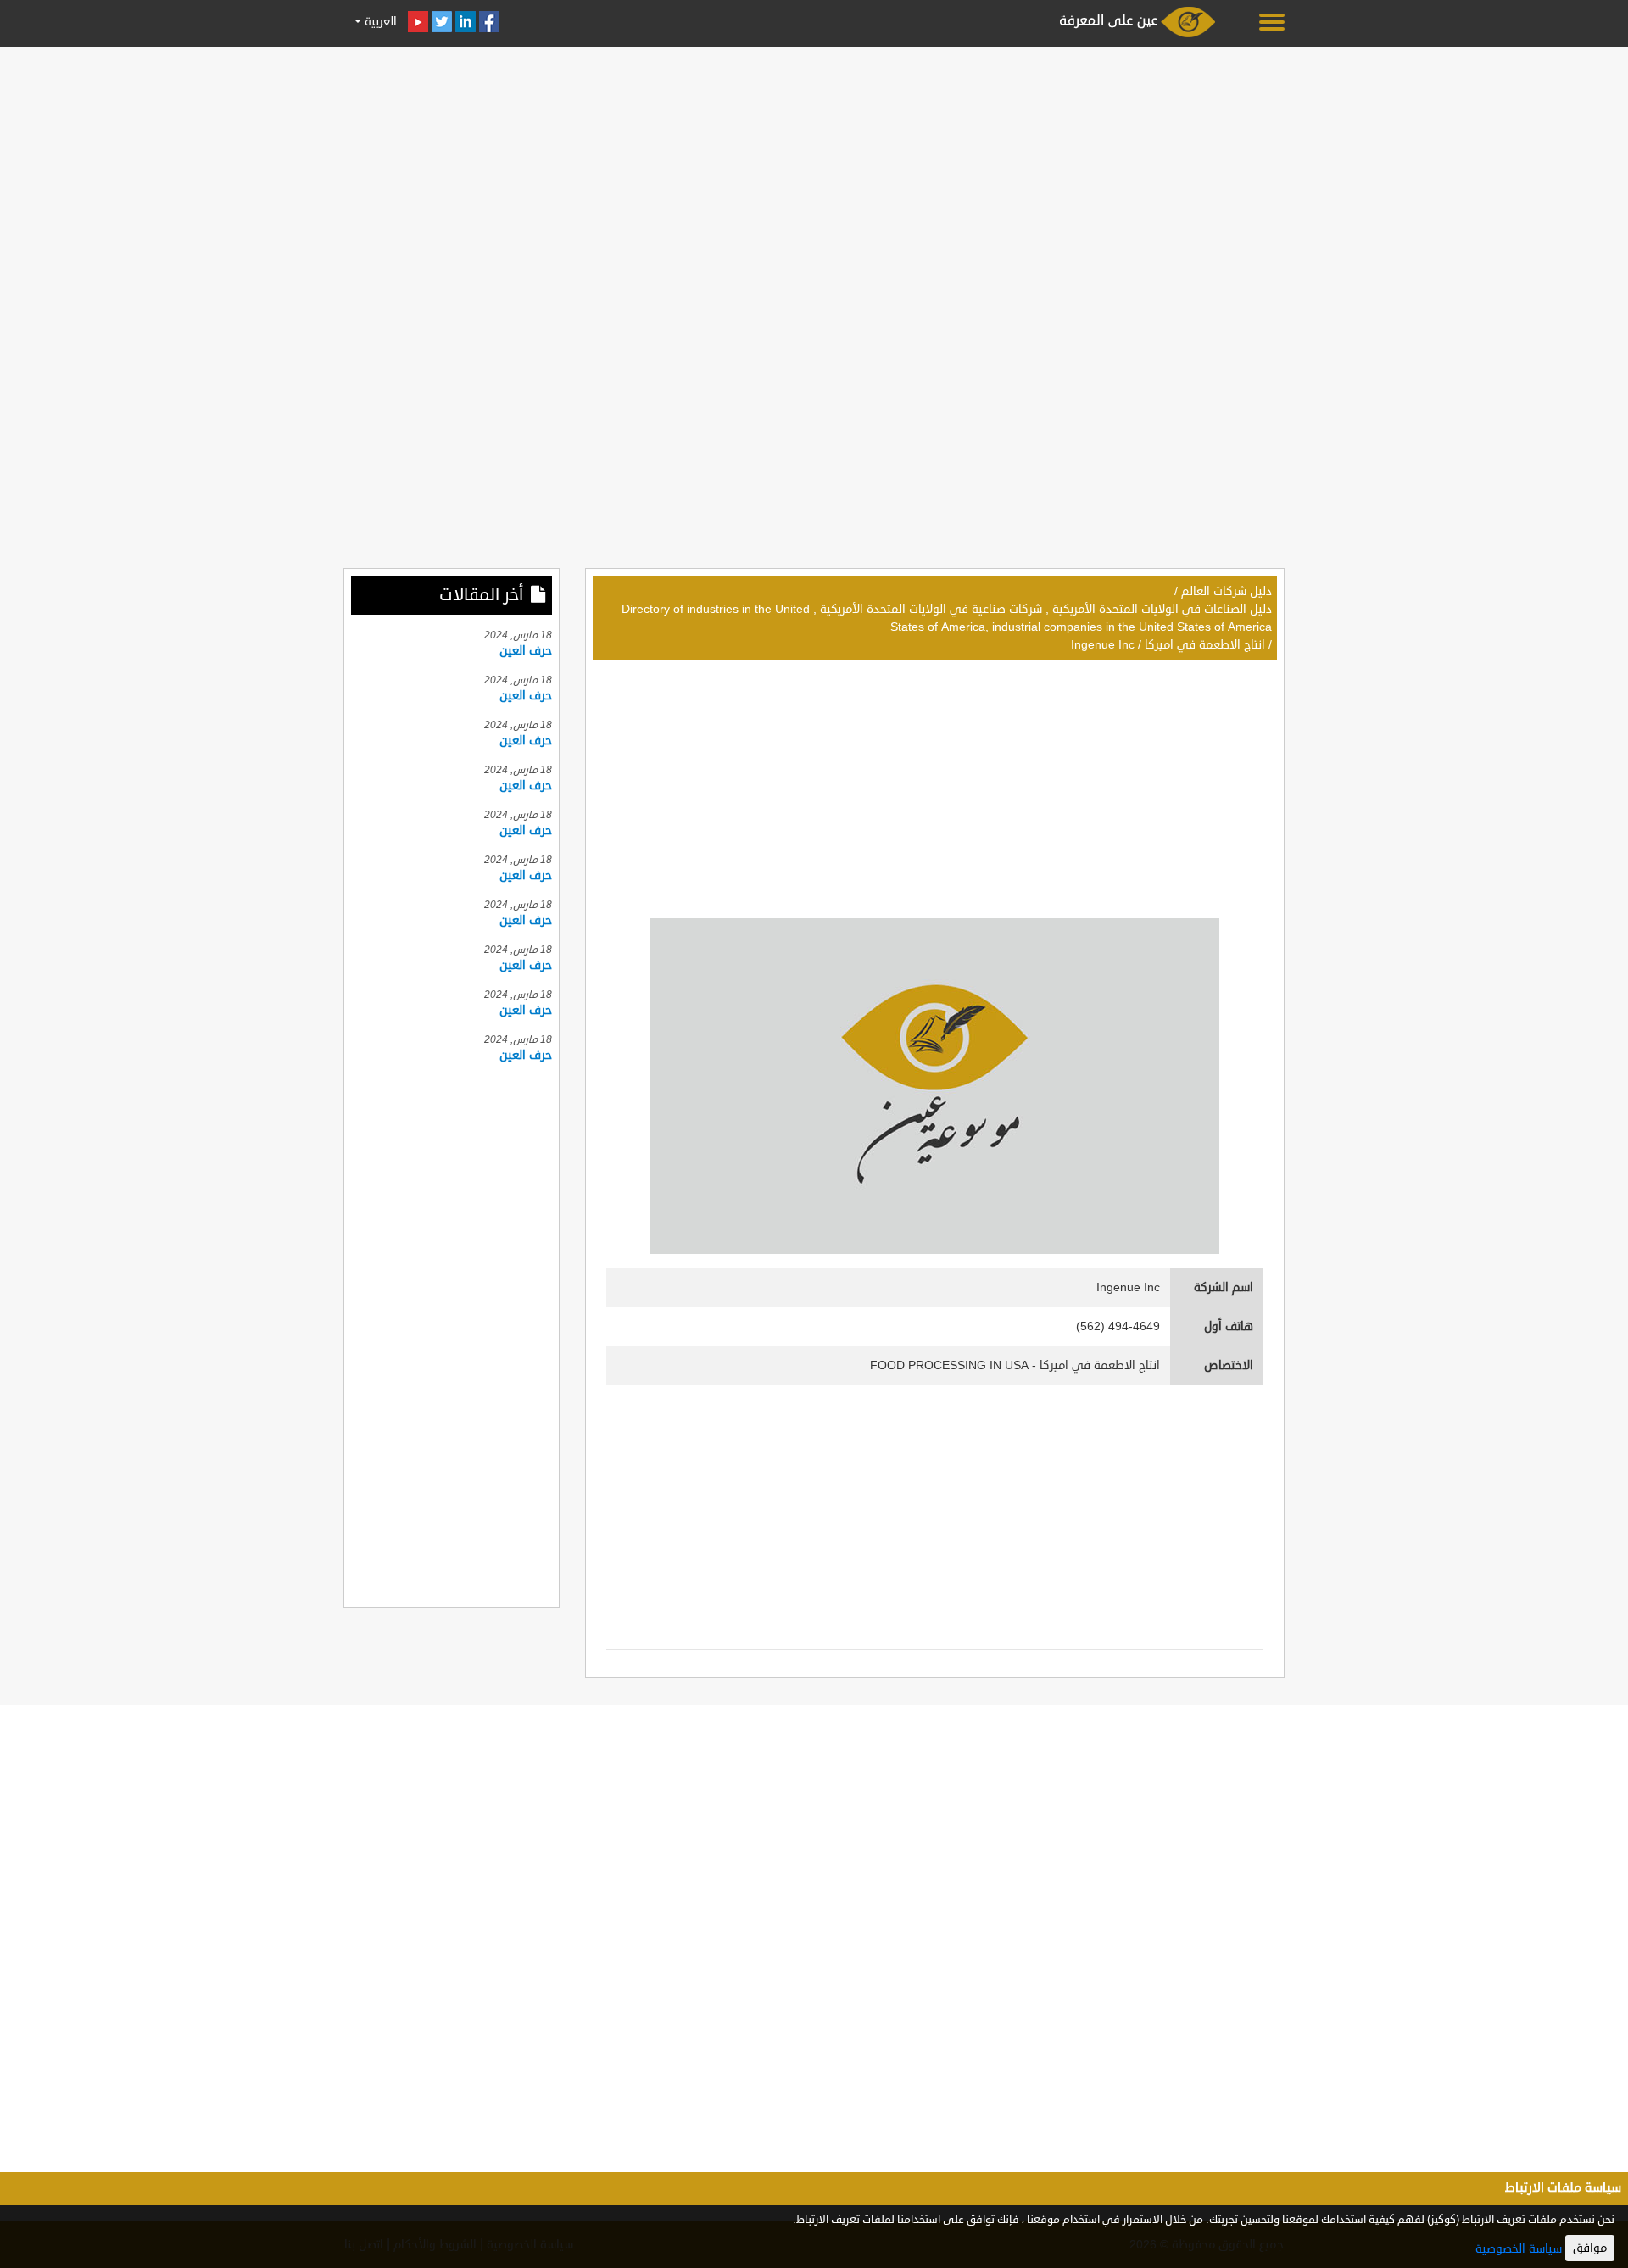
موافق (1590, 2248)
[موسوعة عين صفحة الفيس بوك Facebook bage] (489, 22)
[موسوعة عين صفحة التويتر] (442, 22)
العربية (379, 22)
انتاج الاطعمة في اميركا (1205, 645)
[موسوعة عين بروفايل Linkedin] (466, 22)
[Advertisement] (814, 171)
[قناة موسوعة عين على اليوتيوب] (418, 22)
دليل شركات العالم (1227, 591)
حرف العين (526, 651)
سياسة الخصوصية (1519, 2249)
